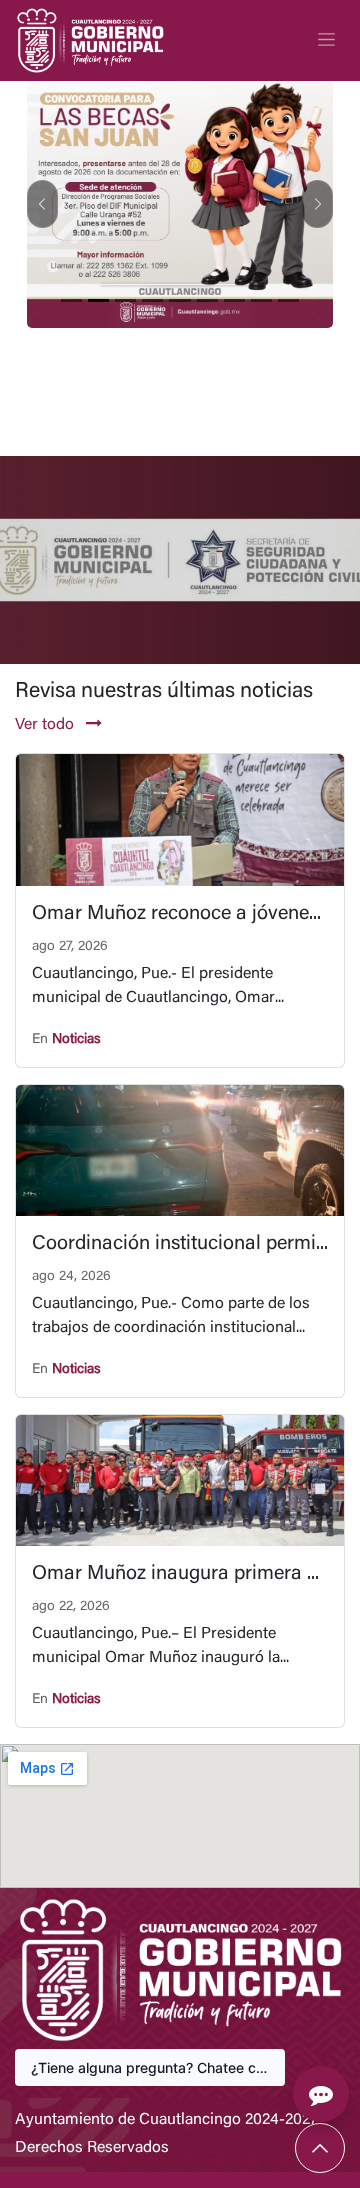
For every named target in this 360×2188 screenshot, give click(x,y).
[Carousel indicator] (71, 300)
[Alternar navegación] (326, 40)
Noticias (76, 1040)
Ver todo (46, 725)
